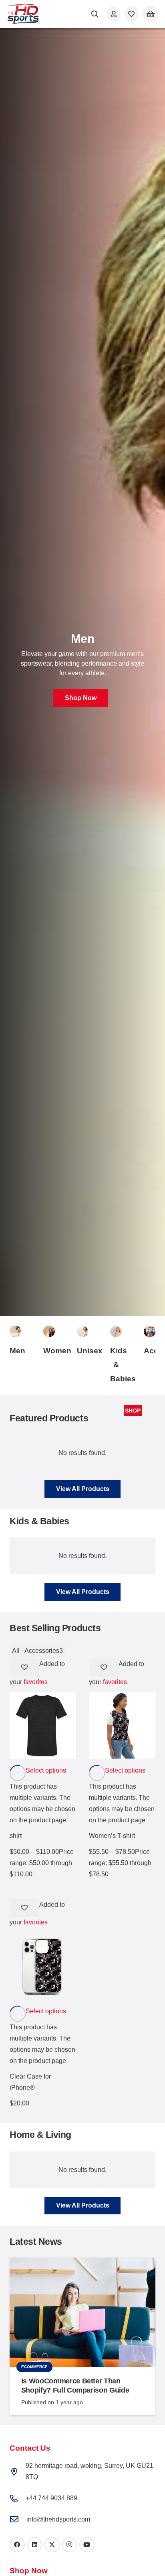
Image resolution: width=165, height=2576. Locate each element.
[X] (52, 2545)
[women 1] (49, 1331)
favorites (36, 1682)
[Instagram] (70, 2545)
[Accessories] (150, 1331)
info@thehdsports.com (58, 2519)
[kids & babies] (116, 1331)
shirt (16, 1836)
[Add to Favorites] (24, 1667)
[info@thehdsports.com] (18, 2520)
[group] (82, 672)
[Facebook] (17, 2545)
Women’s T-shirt (112, 1836)
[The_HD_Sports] (23, 14)
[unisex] (83, 1331)
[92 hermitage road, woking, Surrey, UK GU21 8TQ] (18, 2472)
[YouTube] (87, 2545)
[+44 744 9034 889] (18, 2499)
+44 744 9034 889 (51, 2498)
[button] (95, 14)
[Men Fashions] (15, 1331)
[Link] (114, 14)
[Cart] (151, 14)
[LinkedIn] (35, 2545)
